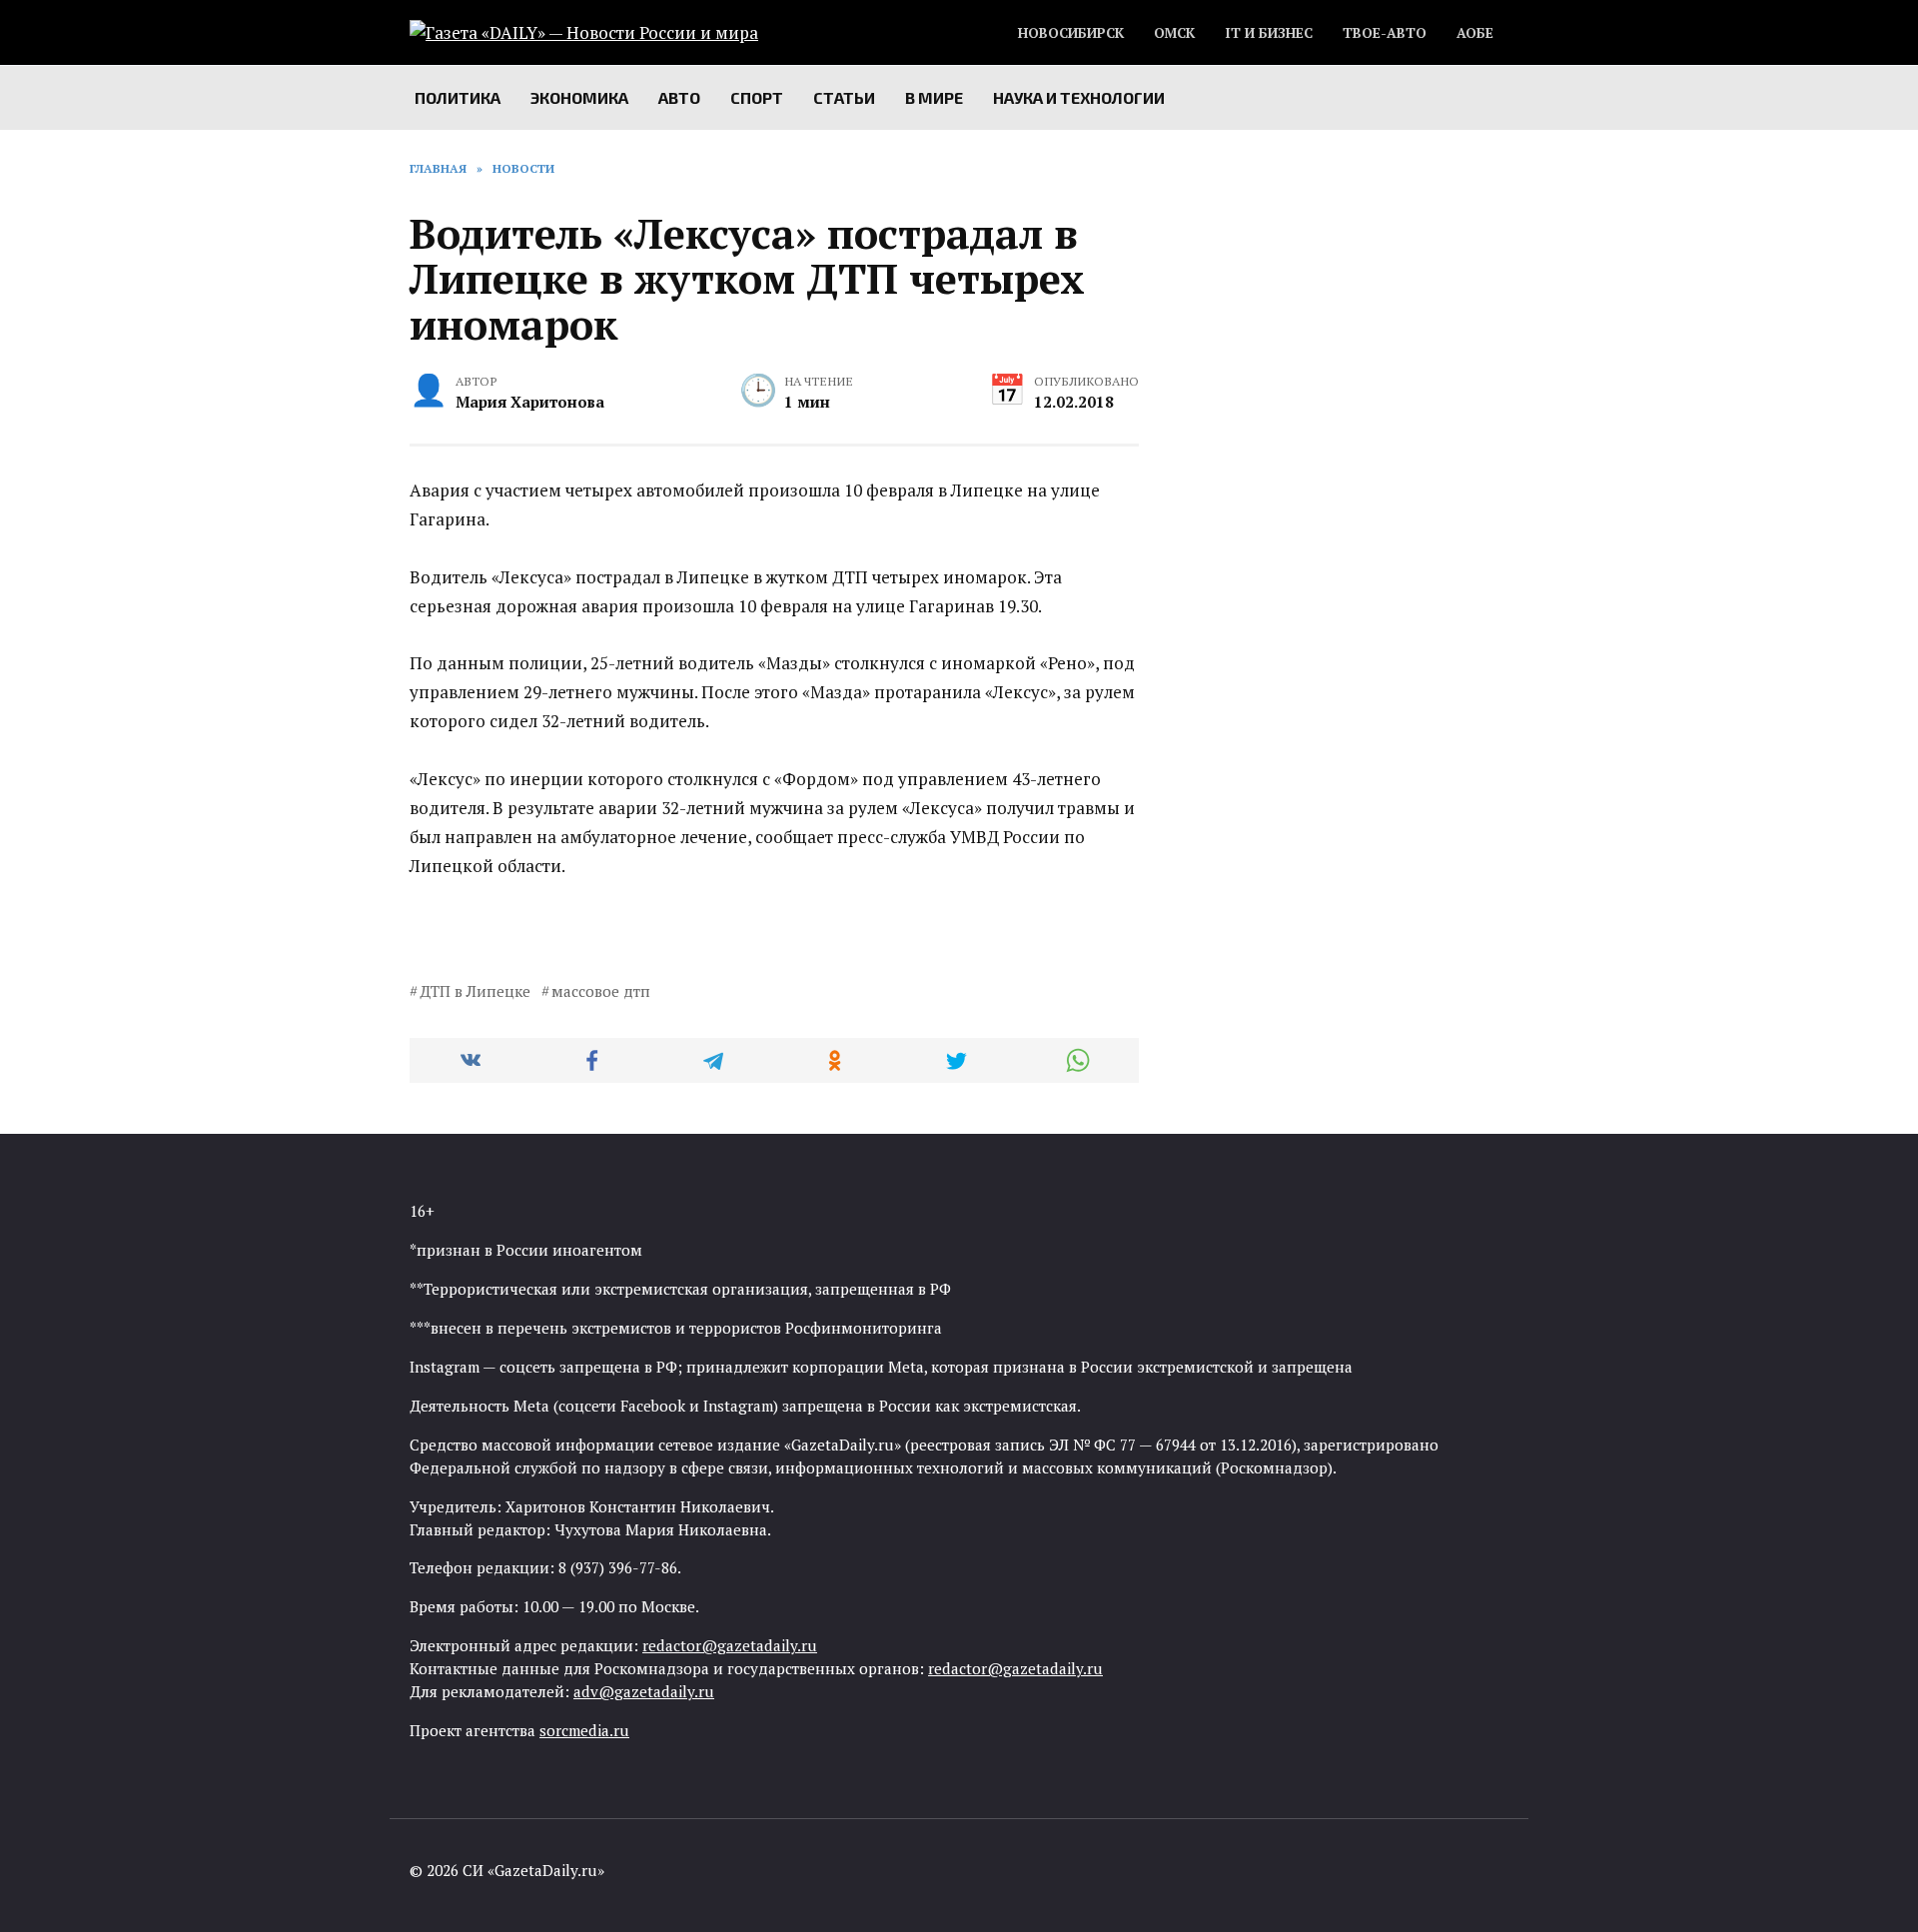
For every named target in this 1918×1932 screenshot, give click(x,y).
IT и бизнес (1269, 33)
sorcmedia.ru (584, 1730)
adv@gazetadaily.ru (644, 1691)
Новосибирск (1071, 33)
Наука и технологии (1079, 97)
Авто (679, 97)
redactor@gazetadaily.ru (730, 1645)
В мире (934, 97)
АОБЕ (1475, 33)
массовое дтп (601, 991)
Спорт (757, 97)
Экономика (579, 97)
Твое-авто (1385, 33)
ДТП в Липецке (475, 991)
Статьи (844, 97)
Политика (458, 97)
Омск (1174, 33)
